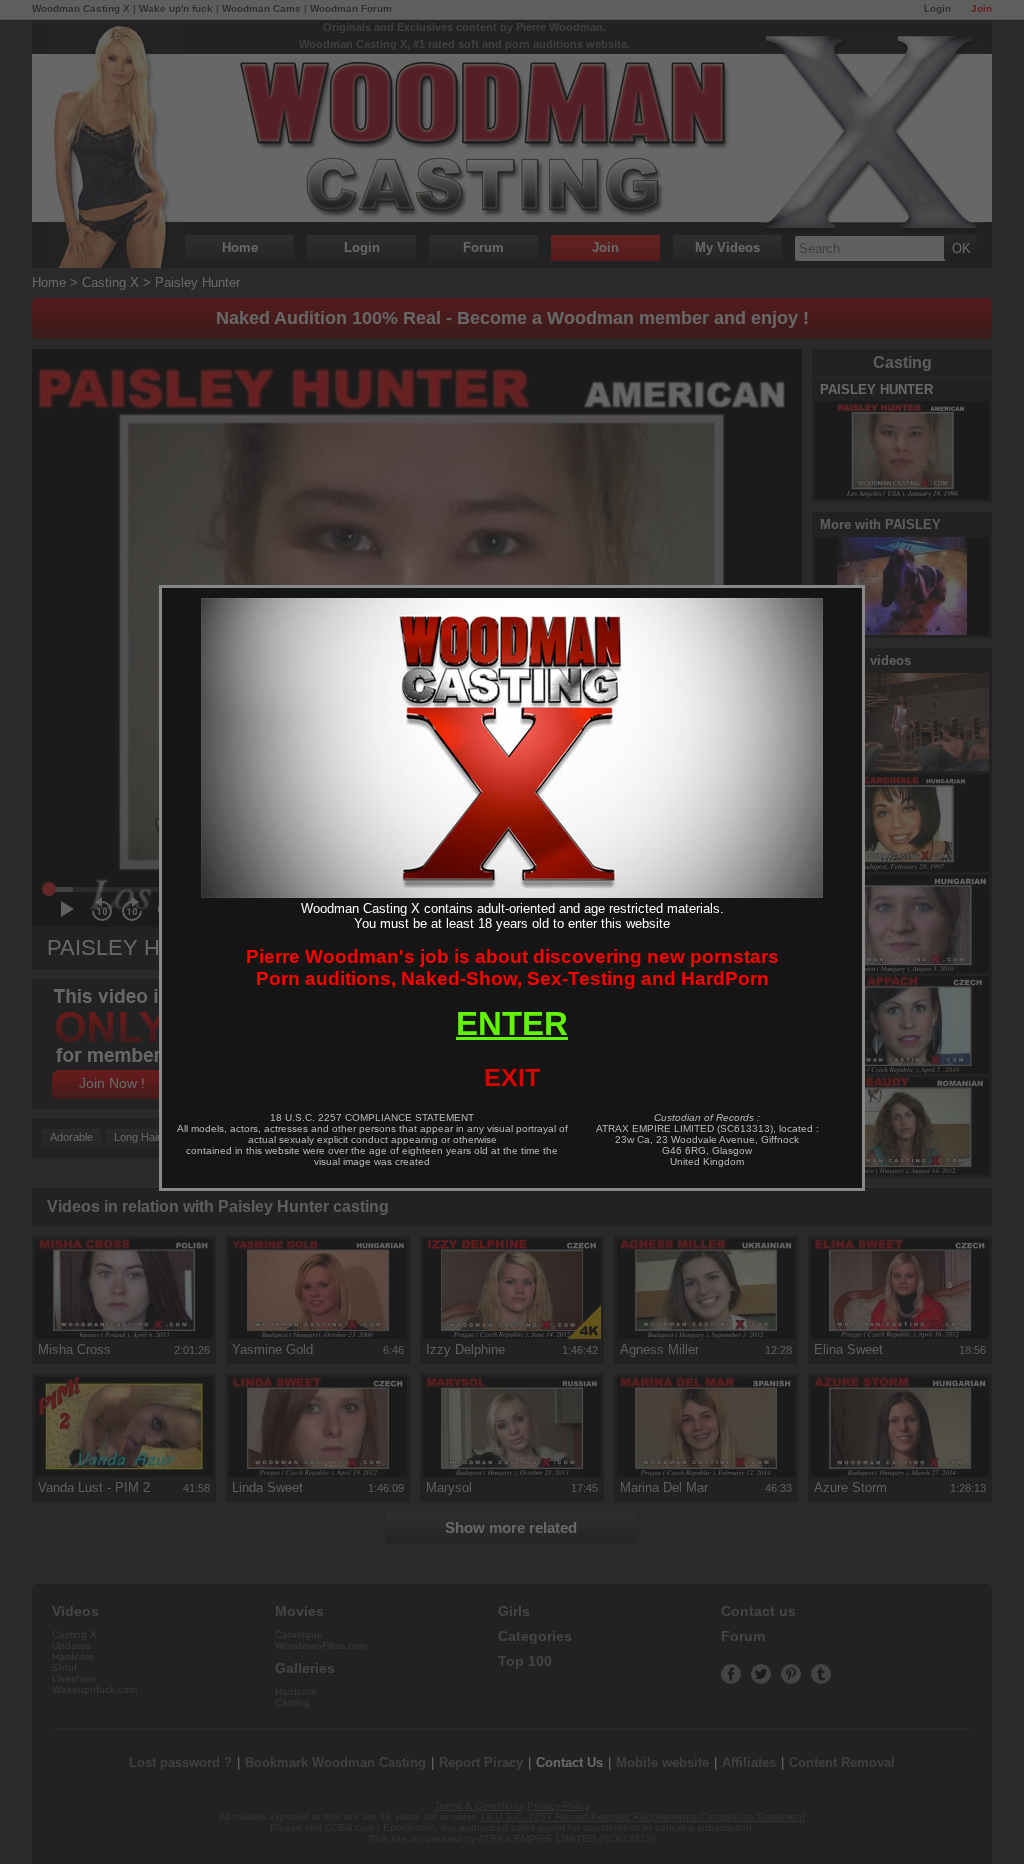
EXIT (512, 1077)
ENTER (512, 1023)
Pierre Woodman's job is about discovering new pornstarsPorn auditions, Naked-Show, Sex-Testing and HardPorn (512, 967)
